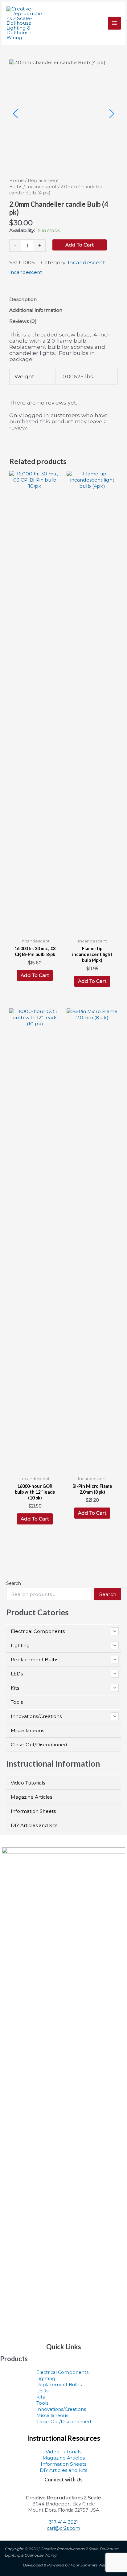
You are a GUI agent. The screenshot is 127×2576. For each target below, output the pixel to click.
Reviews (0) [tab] (23, 321)
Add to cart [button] (35, 975)
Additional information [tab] (36, 310)
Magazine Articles (64, 2458)
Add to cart (80, 245)
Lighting (46, 2379)
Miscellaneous (52, 2415)
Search (14, 1583)
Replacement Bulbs (59, 2385)
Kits (41, 2397)
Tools (42, 2403)
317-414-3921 (63, 2522)
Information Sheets (63, 2464)
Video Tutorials (63, 2452)
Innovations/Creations (61, 2409)
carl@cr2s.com (63, 2528)
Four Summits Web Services (96, 2565)
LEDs (42, 2391)
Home (16, 181)
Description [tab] (23, 299)
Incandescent (41, 187)
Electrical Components (62, 2372)
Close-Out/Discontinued (64, 2422)
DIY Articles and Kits (63, 2470)
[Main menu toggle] (114, 23)
